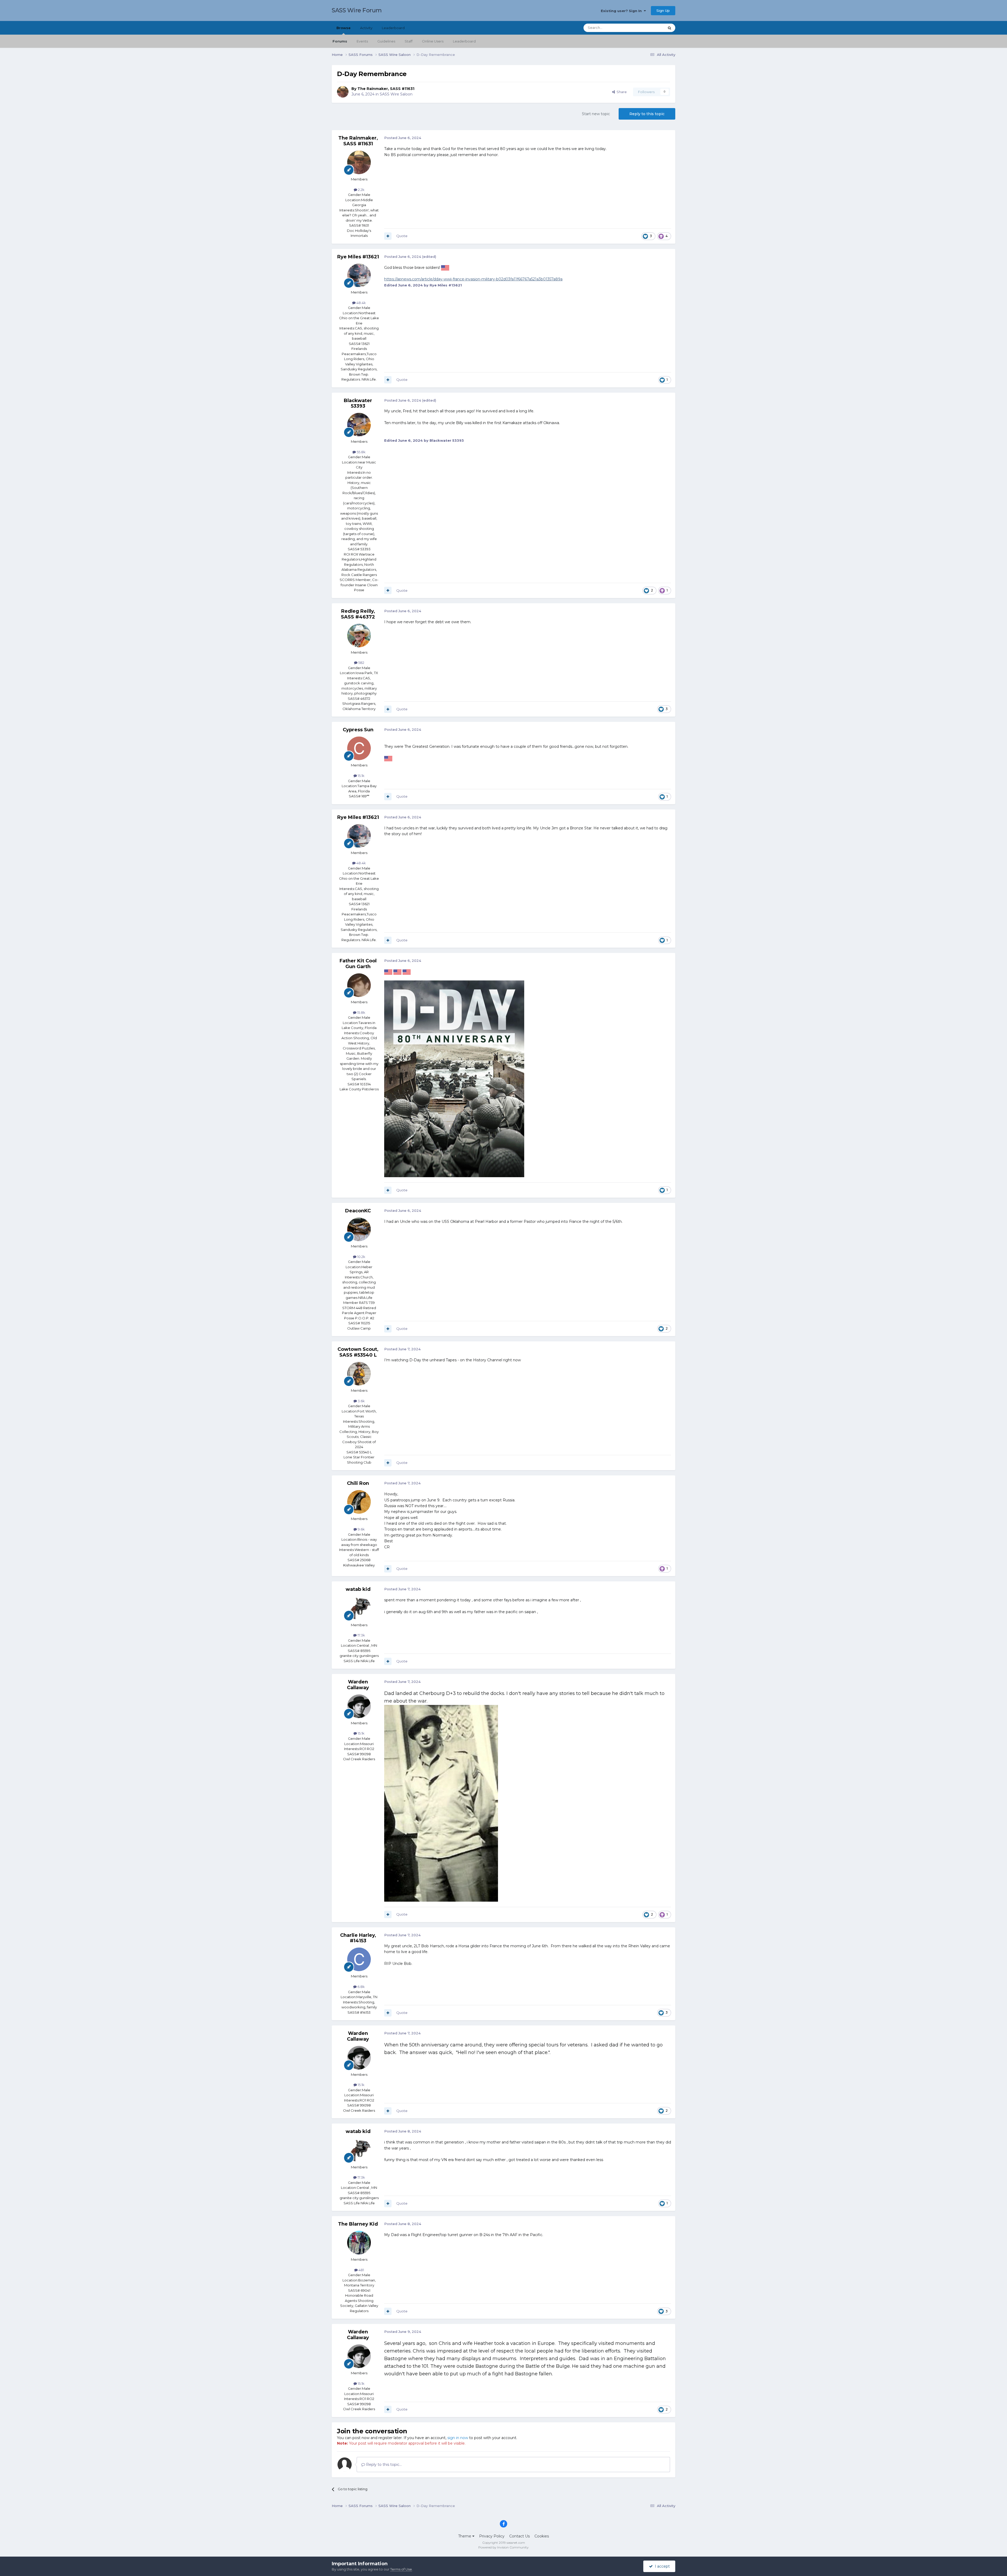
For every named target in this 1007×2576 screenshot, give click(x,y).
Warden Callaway (358, 1685)
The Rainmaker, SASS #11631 (386, 89)
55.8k (361, 452)
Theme (465, 2536)
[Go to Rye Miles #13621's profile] (359, 275)
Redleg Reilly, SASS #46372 (358, 614)
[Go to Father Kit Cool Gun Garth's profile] (359, 985)
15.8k (361, 1012)
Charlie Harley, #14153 (358, 1938)
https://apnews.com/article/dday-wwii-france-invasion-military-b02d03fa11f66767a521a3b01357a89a (473, 279)
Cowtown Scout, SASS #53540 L (358, 1352)
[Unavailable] (454, 1079)
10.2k (361, 1257)
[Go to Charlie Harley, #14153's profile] (359, 1959)
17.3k (361, 1635)
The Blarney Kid (358, 2224)
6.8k (361, 1987)
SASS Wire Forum (357, 10)
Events (362, 41)
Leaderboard (464, 41)
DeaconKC (358, 1211)
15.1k (361, 776)
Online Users (433, 41)
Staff (409, 41)
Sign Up (663, 10)
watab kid (358, 1589)
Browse (344, 28)
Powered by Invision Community (504, 2547)
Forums (340, 41)
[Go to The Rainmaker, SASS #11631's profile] (343, 92)
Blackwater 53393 (358, 403)
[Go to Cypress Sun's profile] (359, 748)
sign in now (458, 2438)
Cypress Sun (358, 730)
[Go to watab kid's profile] (359, 1608)
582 (361, 663)
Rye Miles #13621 (358, 257)
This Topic (649, 28)
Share (621, 92)
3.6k (361, 1401)
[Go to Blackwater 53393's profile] (359, 425)
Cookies (542, 2536)
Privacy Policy (492, 2536)
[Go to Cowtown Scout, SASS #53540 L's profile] (359, 1374)
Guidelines (386, 41)
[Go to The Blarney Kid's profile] (359, 2243)
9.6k (361, 1529)
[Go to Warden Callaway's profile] (359, 1706)
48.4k (361, 303)
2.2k (361, 190)
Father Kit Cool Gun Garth (358, 964)
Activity (366, 28)
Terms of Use (401, 2569)
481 (361, 2270)
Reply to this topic (647, 114)
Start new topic (596, 114)
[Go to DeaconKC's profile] (359, 1229)
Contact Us (519, 2536)
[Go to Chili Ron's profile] (359, 1502)
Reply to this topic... (383, 2465)
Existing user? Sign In (622, 11)
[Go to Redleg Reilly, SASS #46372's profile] (359, 636)
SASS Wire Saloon (396, 94)
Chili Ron (358, 1483)
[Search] (669, 28)
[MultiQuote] (388, 236)
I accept (661, 2566)
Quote (402, 236)
